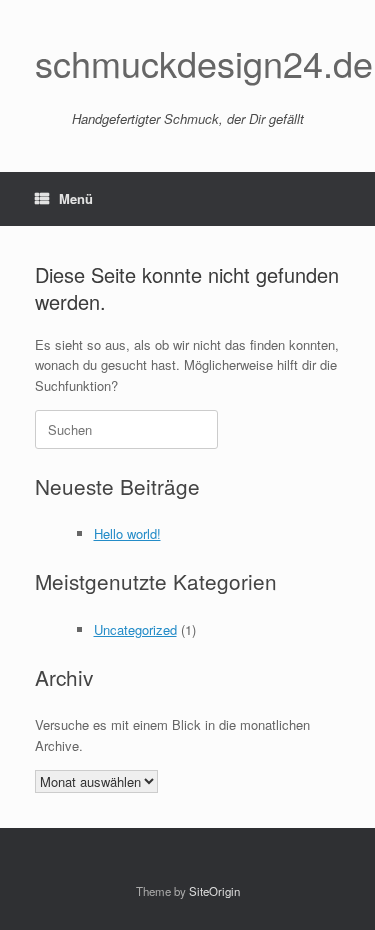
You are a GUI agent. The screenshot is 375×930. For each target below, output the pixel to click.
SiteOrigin (214, 891)
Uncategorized (135, 629)
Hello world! (127, 533)
